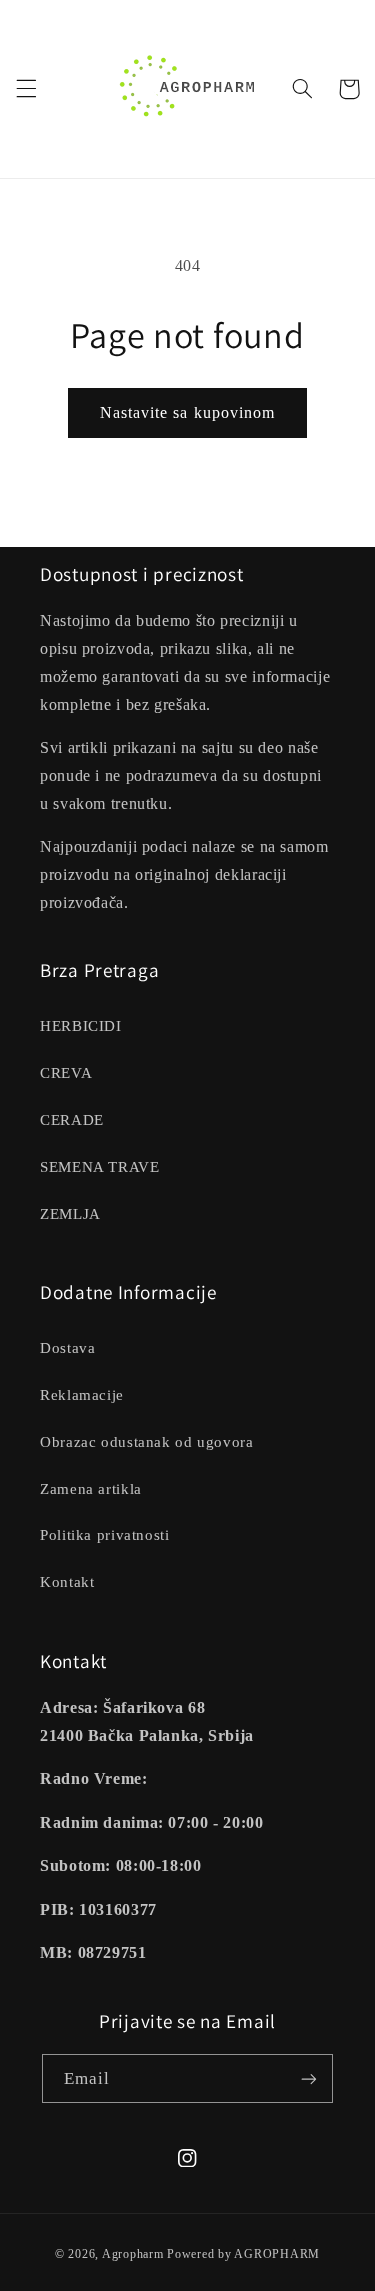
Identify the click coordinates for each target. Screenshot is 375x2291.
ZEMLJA (70, 1214)
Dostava (67, 1348)
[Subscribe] (309, 2078)
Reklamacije (82, 1395)
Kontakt (67, 1582)
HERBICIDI (81, 1026)
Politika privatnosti (105, 1535)
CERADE (72, 1120)
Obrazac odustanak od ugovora (147, 1442)
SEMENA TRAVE (100, 1167)
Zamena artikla (91, 1489)
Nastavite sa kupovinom (187, 412)
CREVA (66, 1073)
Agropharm (133, 2254)
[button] (26, 89)
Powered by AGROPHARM (243, 2254)
